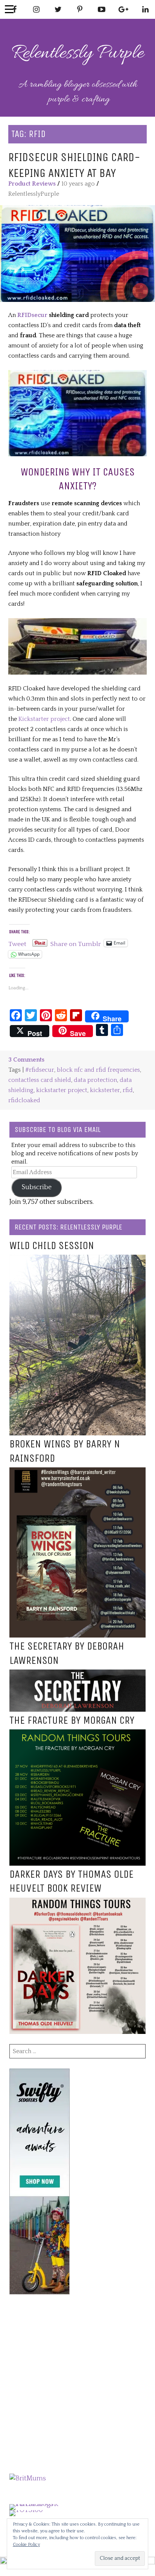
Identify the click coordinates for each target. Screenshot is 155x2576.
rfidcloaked (24, 1100)
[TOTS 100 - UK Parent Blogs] (40, 2504)
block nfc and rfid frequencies (98, 1070)
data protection (95, 1080)
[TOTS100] (26, 2510)
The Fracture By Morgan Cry (72, 1720)
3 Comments (26, 1060)
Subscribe (37, 1187)
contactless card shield (40, 1080)
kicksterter (105, 1090)
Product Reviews (32, 184)
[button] (77, 254)
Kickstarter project (44, 719)
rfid (128, 1090)
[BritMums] (28, 2479)
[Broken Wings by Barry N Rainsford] (77, 1472)
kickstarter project (62, 1090)
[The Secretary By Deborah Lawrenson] (77, 1674)
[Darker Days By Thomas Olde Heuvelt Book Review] (77, 1903)
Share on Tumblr (76, 943)
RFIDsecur (32, 315)
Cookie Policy (26, 2545)
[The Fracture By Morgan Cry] (77, 1734)
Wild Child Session (52, 1246)
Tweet (17, 943)
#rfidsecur (40, 1070)
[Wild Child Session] (77, 1260)
